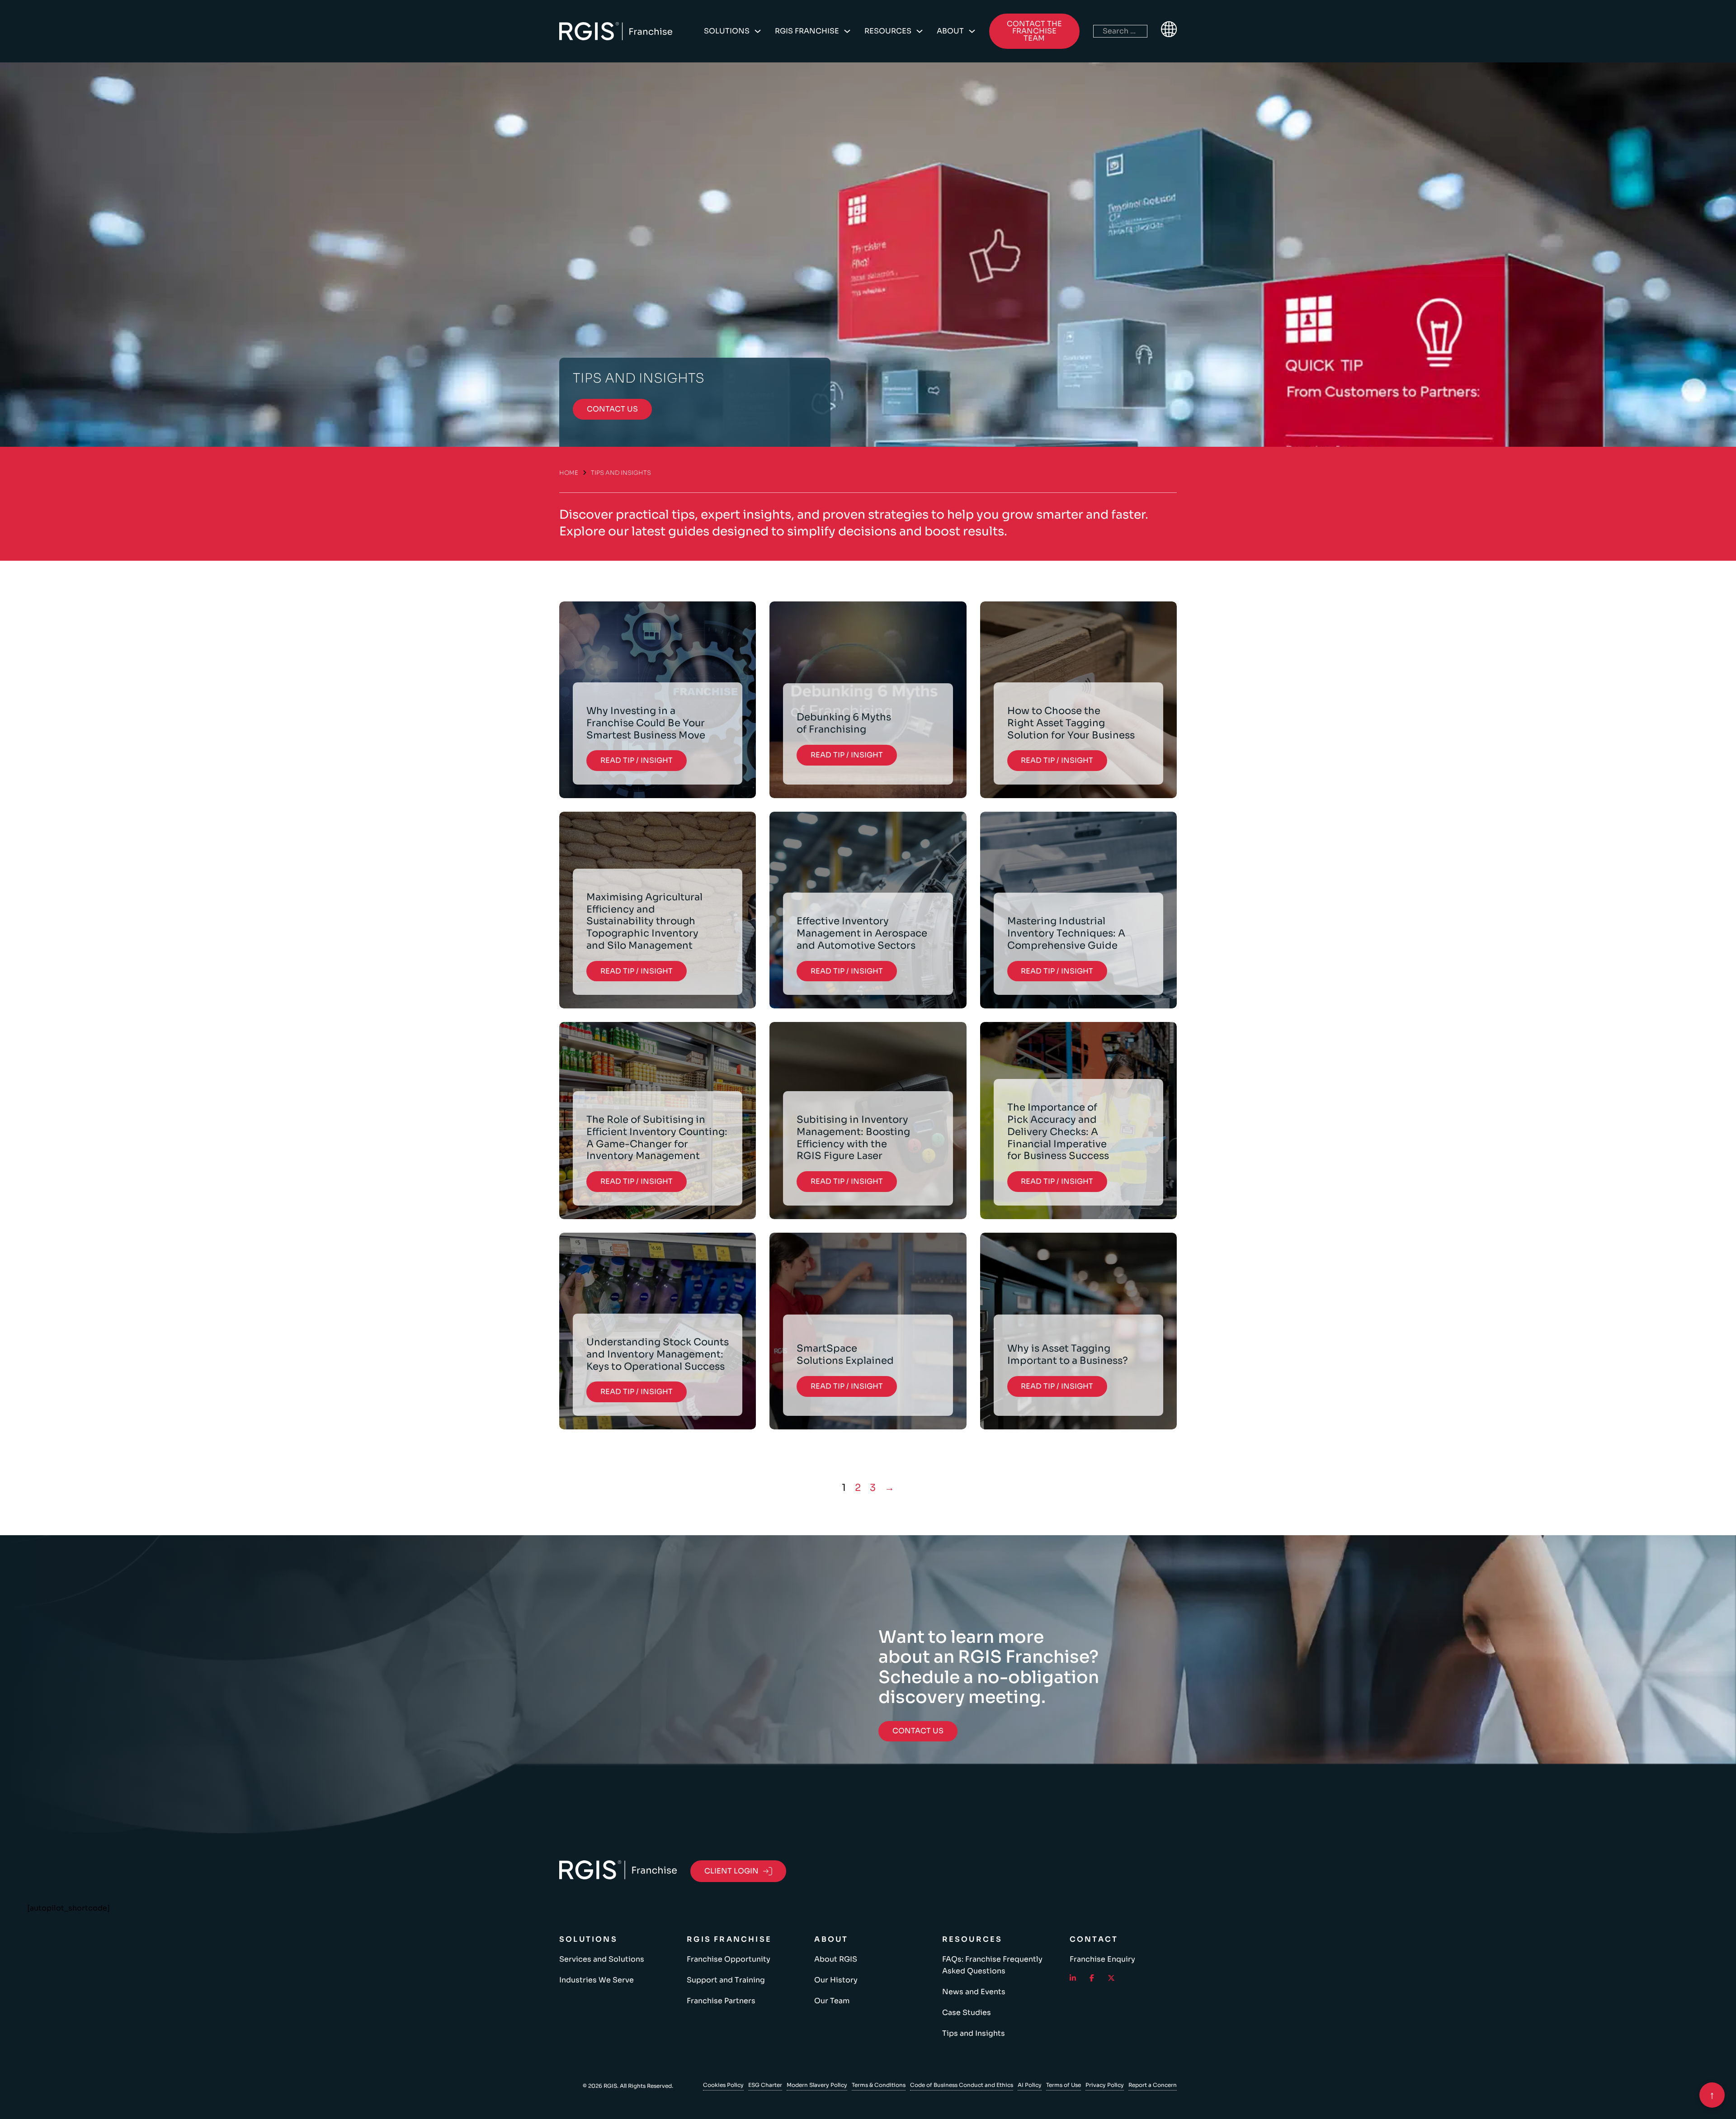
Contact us (612, 409)
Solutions (727, 31)
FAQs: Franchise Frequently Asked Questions (992, 1965)
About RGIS (836, 1959)
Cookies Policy (723, 2085)
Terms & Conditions (879, 2085)
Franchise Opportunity (729, 1959)
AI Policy (1030, 2085)
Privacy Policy (1105, 2085)
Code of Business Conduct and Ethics (962, 2085)
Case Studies (967, 2013)
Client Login (731, 1871)
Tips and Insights (974, 2033)
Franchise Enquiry (1102, 1959)
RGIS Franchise (807, 31)
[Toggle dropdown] (758, 31)
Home (569, 473)
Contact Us (918, 1731)
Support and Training (726, 1980)
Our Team (832, 2001)
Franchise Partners (721, 2001)
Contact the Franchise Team (1034, 31)
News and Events (974, 1992)
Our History (836, 1980)
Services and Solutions (602, 1959)
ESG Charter (765, 2085)
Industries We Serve (597, 1980)
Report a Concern (1153, 2085)
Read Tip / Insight (637, 760)
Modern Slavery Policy (817, 2085)
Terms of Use (1064, 2085)
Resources (888, 31)
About (950, 31)
